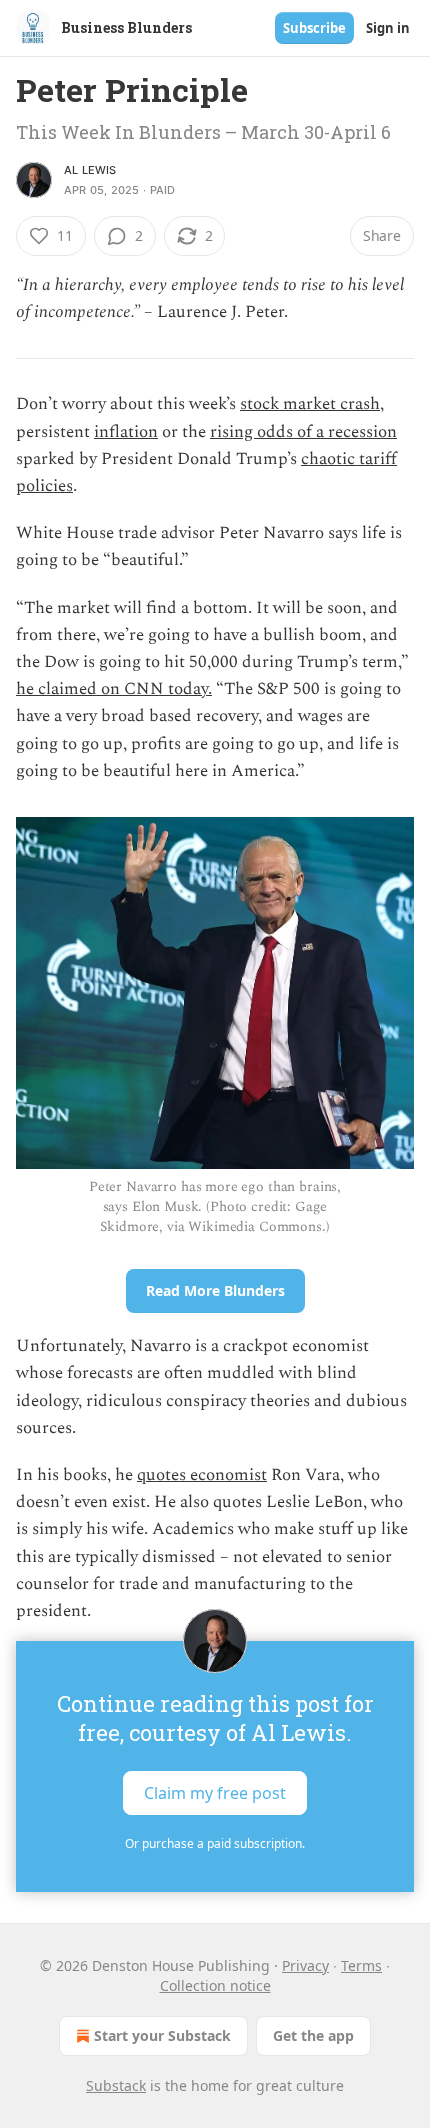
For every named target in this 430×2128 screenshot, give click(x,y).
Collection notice (215, 1985)
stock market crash (310, 404)
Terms (361, 1965)
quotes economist (202, 1475)
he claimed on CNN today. (114, 689)
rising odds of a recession (303, 432)
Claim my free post (215, 1793)
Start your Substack (162, 2035)
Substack (116, 2085)
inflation (126, 432)
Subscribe (314, 28)
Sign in (388, 28)
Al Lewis (90, 170)
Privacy (305, 1965)
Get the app (313, 2035)
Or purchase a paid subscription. (215, 1843)
